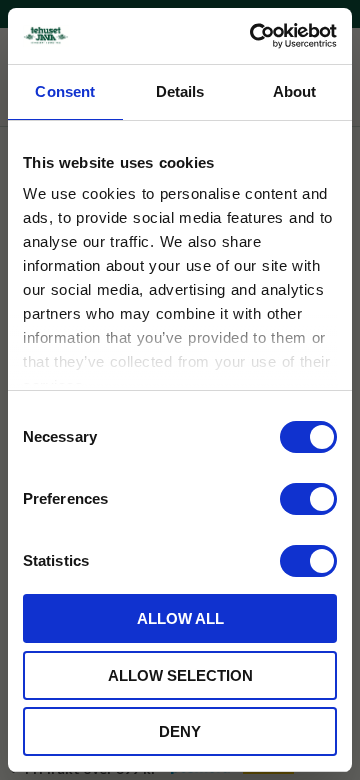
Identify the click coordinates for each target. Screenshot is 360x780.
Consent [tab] (65, 91)
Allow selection (180, 675)
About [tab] (295, 91)
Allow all (180, 618)
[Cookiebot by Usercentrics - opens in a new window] (254, 36)
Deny (180, 731)
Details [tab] (180, 91)
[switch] (308, 499)
